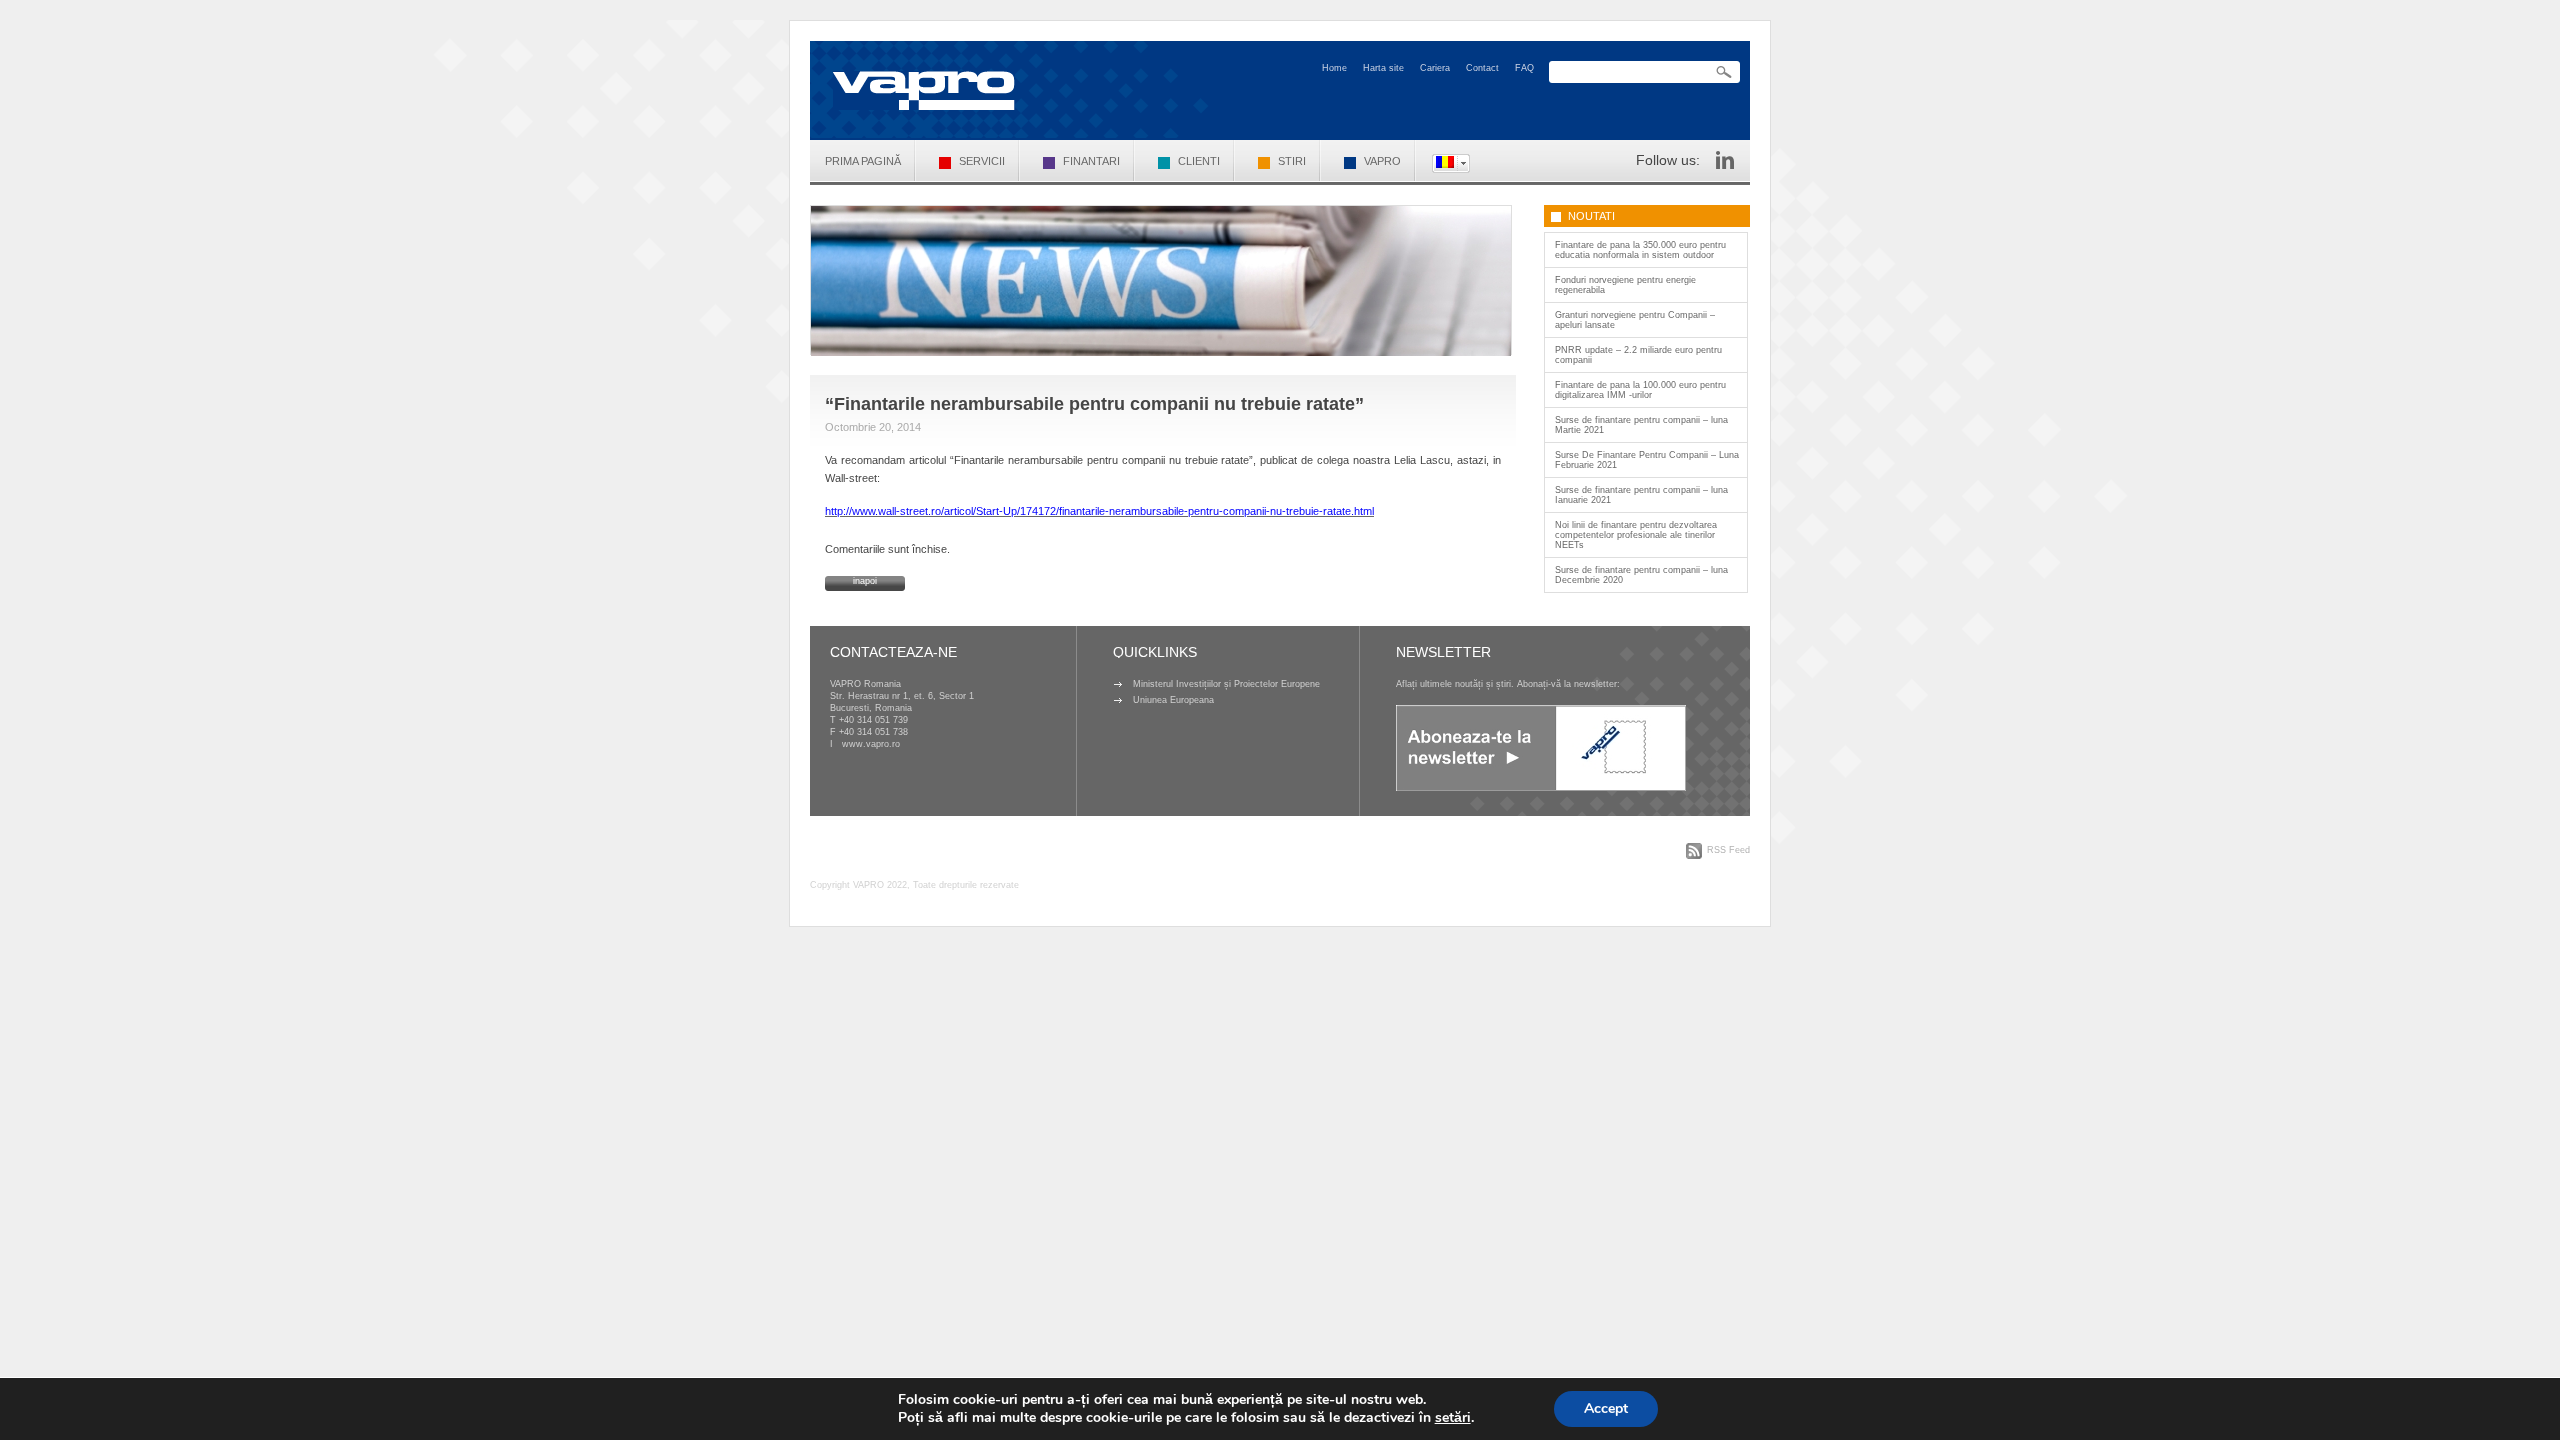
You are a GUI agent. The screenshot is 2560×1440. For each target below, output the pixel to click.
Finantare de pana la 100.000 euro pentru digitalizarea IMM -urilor (1640, 390)
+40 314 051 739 (873, 720)
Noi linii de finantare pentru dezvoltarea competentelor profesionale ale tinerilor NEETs (1636, 535)
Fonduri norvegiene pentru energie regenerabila (1625, 285)
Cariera (1435, 68)
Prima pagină (863, 161)
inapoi (865, 581)
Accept (1606, 1408)
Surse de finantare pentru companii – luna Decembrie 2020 (1641, 575)
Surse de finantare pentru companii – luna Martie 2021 (1641, 425)
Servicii (982, 161)
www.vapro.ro (871, 744)
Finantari (1091, 161)
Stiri (1292, 161)
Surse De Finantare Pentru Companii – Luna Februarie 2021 (1647, 460)
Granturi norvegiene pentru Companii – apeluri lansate (1635, 320)
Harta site (1383, 68)
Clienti (1199, 161)
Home (1334, 68)
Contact (1482, 68)
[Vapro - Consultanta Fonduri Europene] (924, 90)
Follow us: (1668, 160)
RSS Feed (1728, 850)
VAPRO (1382, 161)
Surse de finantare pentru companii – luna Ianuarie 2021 (1641, 495)
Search (1724, 72)
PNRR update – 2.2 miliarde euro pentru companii (1638, 355)
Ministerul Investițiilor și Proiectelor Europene (1226, 684)
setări (1453, 1418)
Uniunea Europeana (1173, 700)
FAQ (1524, 68)
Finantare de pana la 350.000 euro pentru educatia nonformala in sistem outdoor (1640, 250)
